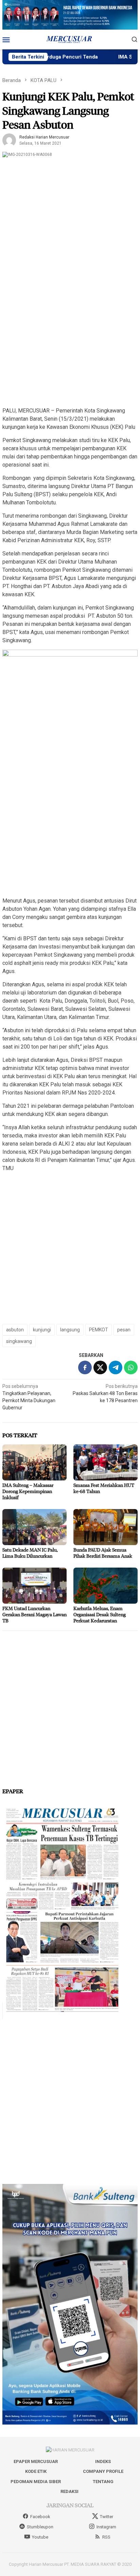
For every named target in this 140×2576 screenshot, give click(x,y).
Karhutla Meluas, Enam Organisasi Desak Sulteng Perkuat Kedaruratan (100, 1614)
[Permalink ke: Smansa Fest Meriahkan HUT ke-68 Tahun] (106, 1462)
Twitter (107, 2517)
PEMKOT (99, 1330)
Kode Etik (36, 2471)
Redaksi (69, 2491)
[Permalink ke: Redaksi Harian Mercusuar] (9, 140)
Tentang (103, 2482)
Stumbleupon (40, 2527)
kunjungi (42, 1330)
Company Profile (103, 2471)
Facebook (40, 2517)
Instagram (106, 2527)
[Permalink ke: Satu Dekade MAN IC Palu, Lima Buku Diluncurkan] (34, 1527)
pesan (124, 1330)
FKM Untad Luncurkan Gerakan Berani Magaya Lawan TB (34, 1614)
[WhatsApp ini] (131, 1367)
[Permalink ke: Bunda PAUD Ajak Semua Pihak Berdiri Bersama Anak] (106, 1527)
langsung (70, 1330)
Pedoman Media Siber (36, 2482)
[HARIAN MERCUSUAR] (70, 39)
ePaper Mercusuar (36, 2461)
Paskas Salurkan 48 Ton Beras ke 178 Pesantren (105, 1393)
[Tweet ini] (100, 1367)
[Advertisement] (70, 330)
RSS (106, 2537)
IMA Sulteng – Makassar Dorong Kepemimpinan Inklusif (28, 1491)
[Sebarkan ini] (85, 1367)
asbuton (15, 1330)
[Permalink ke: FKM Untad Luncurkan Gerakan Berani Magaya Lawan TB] (34, 1586)
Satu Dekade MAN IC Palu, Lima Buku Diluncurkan (30, 1553)
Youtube (40, 2537)
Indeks (103, 2461)
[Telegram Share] (116, 1367)
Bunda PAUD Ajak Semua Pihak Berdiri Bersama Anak (103, 1553)
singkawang (19, 1341)
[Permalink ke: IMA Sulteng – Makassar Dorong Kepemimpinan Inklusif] (34, 1462)
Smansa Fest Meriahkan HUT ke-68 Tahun (104, 1488)
